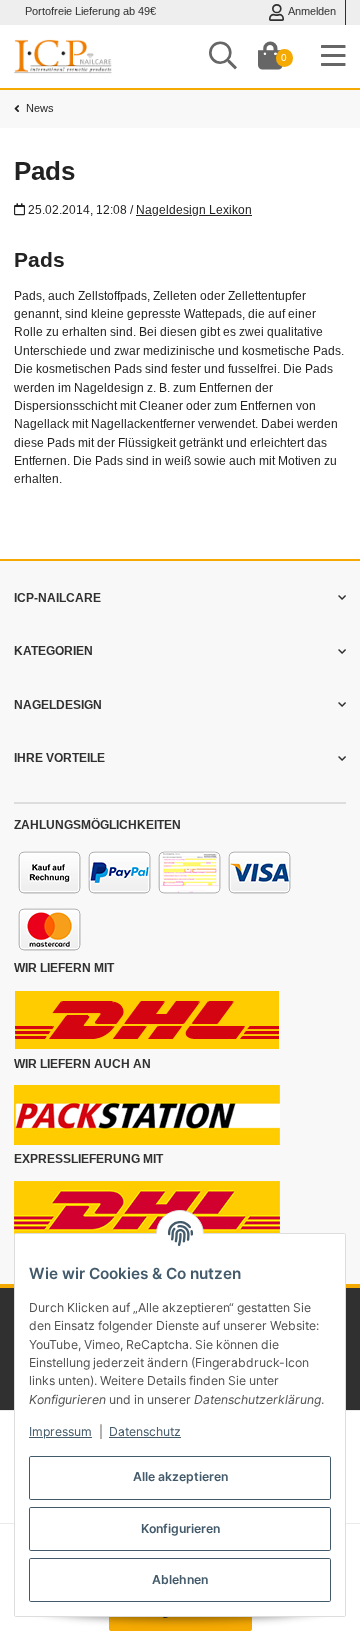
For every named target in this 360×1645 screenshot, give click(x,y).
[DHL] (147, 1019)
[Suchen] (222, 56)
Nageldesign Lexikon (194, 210)
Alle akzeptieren (180, 1476)
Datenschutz (145, 1431)
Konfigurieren (180, 1528)
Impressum (60, 1431)
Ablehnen (180, 1579)
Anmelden (312, 11)
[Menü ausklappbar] (333, 56)
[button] (180, 598)
